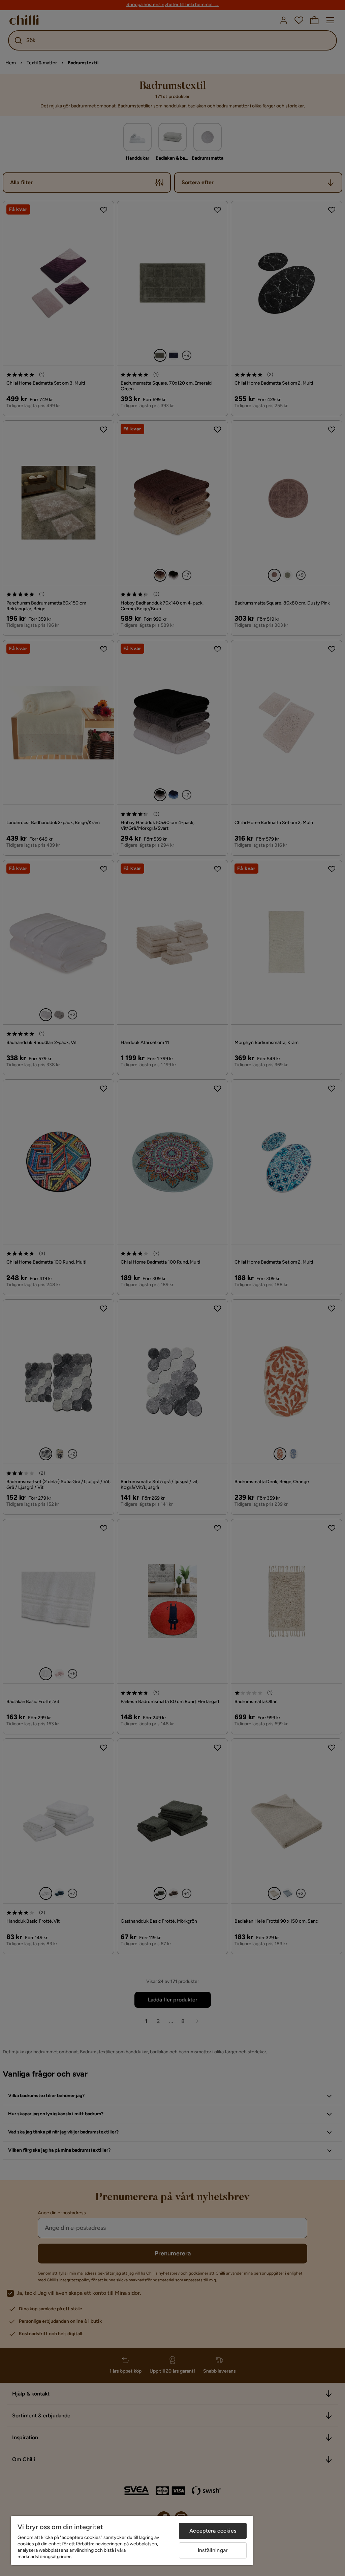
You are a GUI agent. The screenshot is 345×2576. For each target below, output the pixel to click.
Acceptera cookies (213, 2531)
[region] (132, 2540)
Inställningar (213, 2550)
